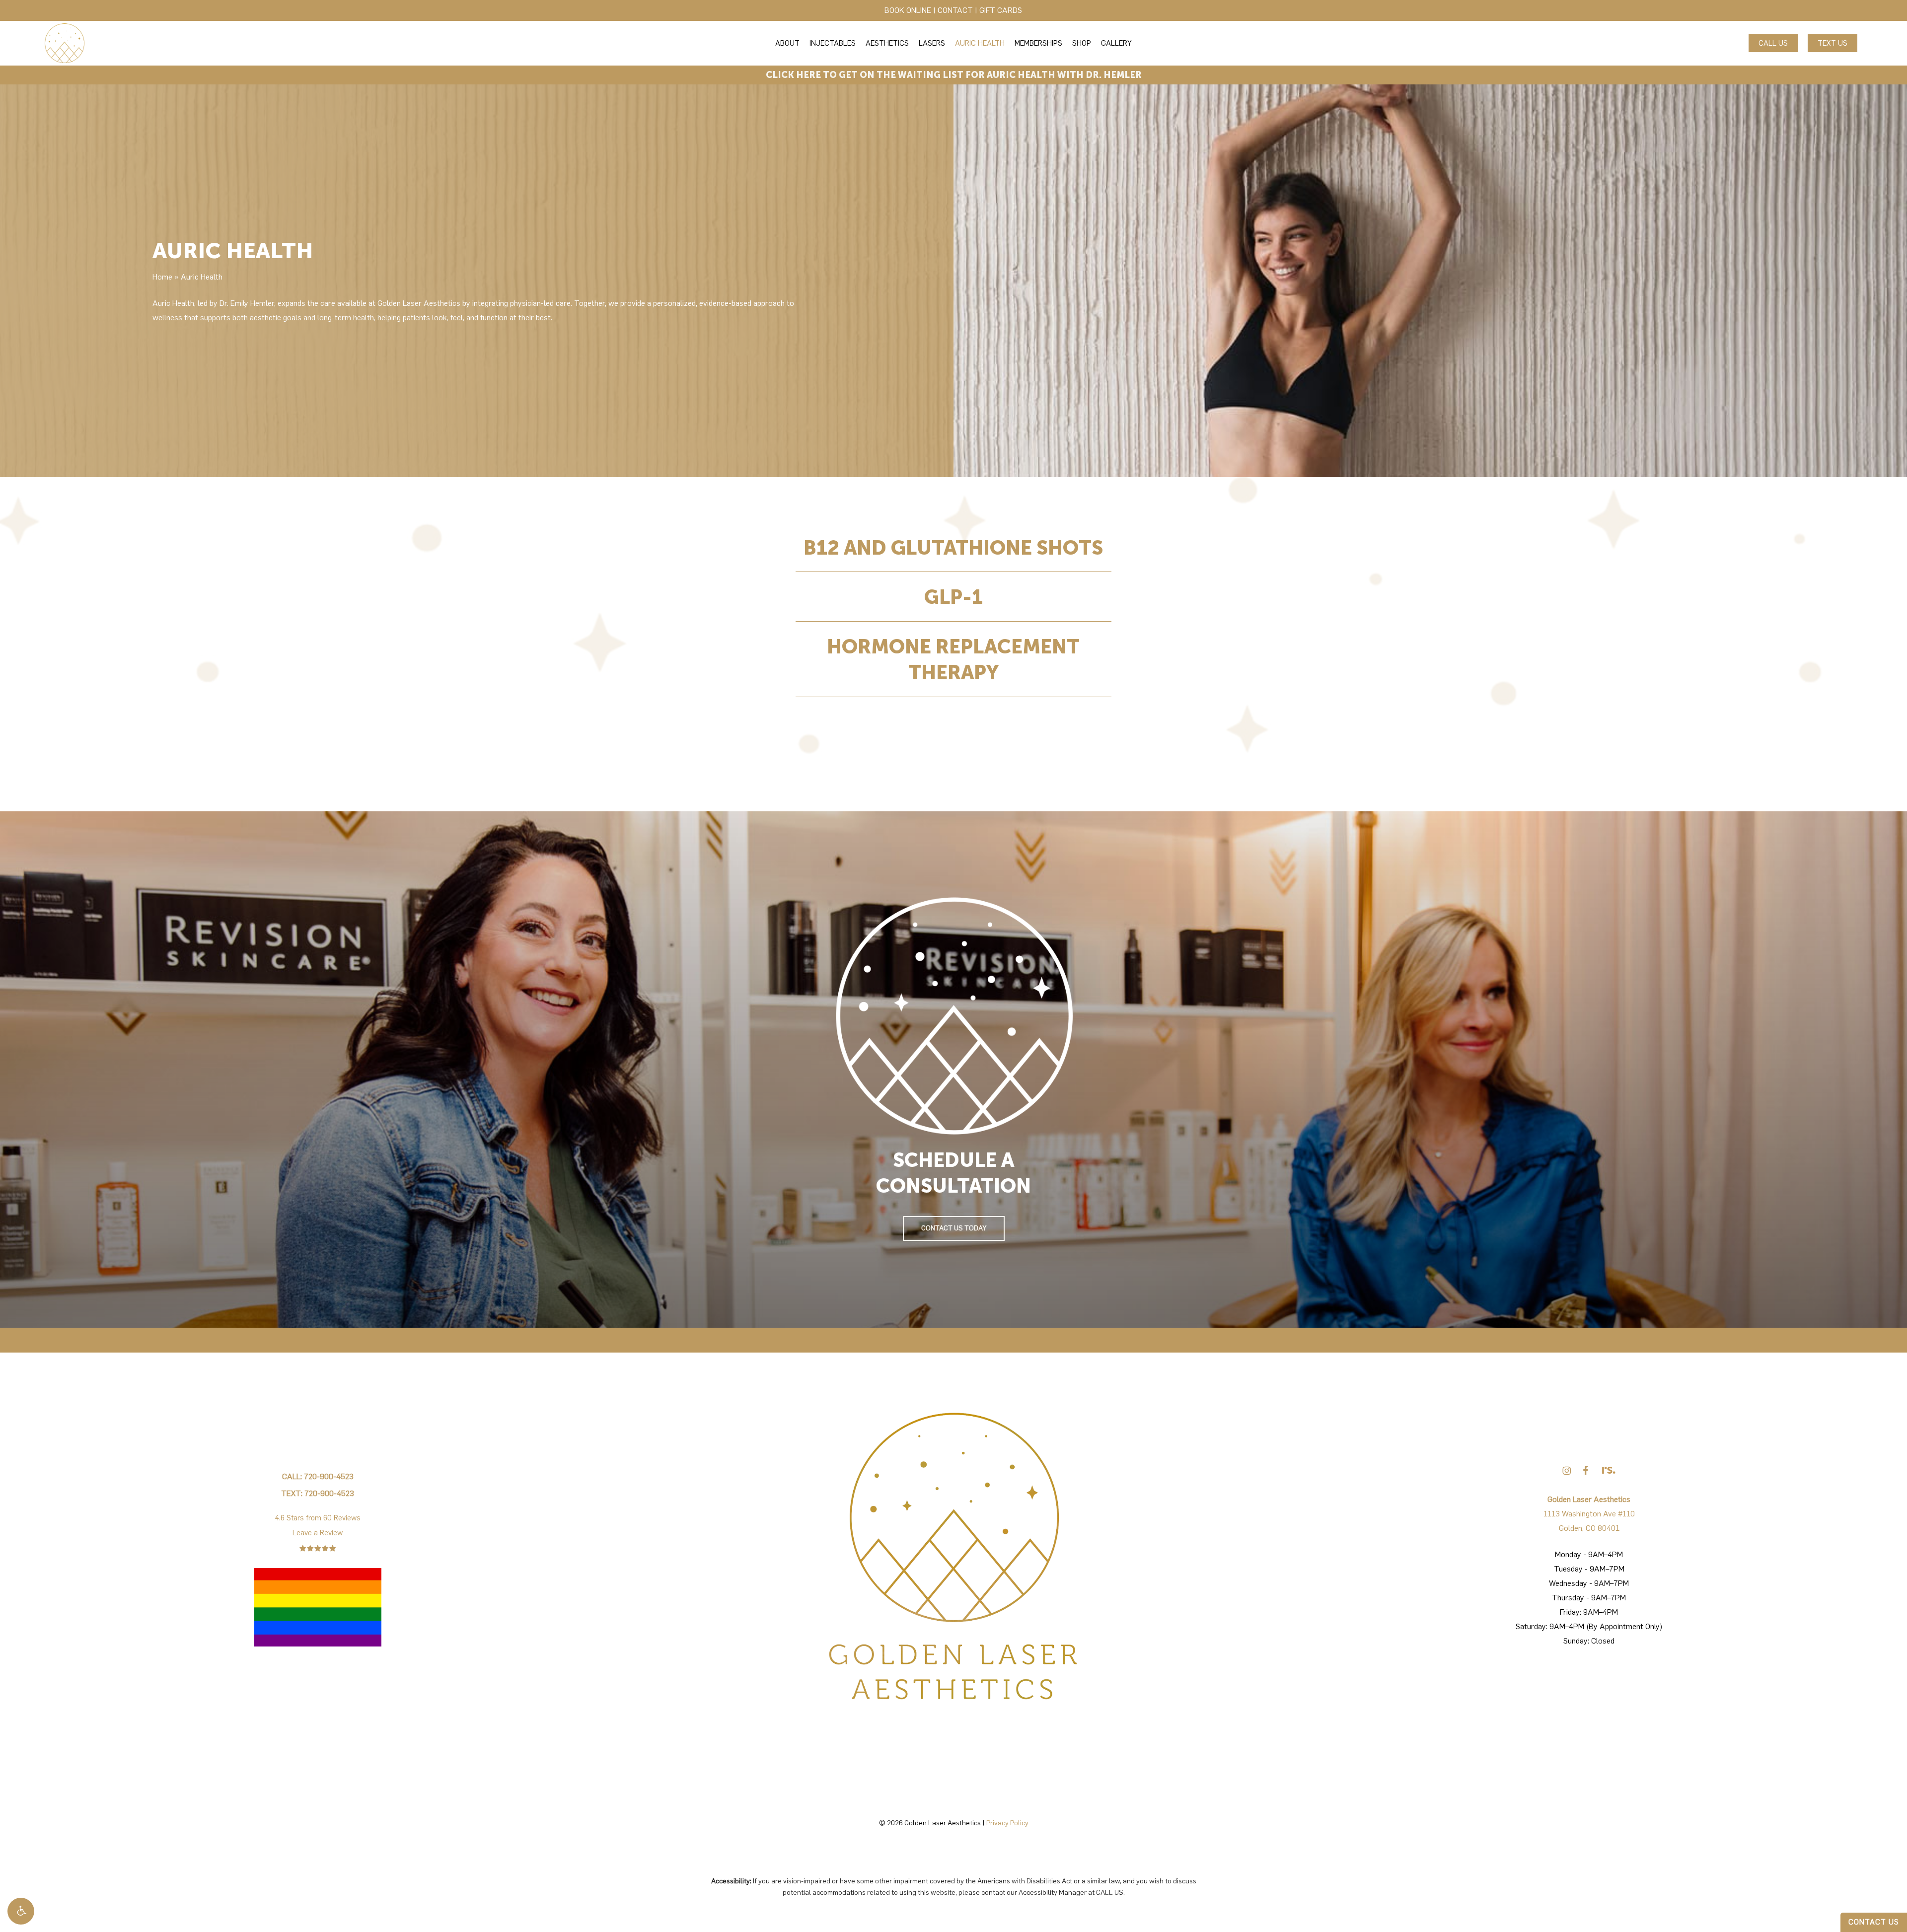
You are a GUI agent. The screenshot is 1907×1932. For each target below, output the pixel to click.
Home (162, 277)
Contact (955, 10)
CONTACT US (1874, 1922)
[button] (21, 1911)
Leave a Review (318, 1533)
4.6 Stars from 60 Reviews (318, 1518)
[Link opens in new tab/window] (1567, 1470)
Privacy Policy (1007, 1823)
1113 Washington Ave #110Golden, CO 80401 (1589, 1514)
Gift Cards (1001, 10)
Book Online (908, 10)
